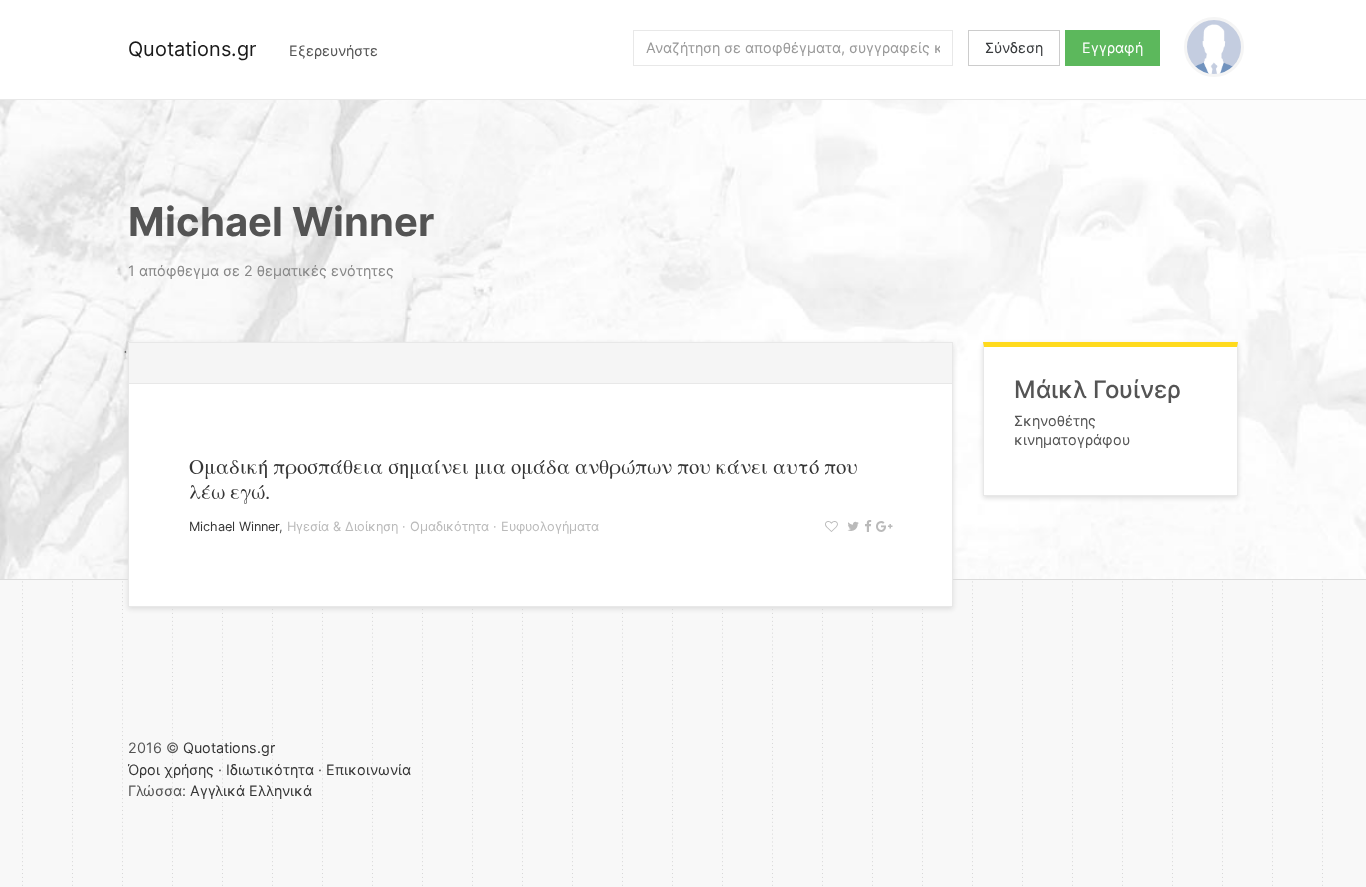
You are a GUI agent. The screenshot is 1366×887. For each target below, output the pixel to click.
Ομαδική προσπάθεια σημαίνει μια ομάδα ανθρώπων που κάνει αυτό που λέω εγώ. (523, 478)
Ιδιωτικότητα (270, 769)
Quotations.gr (192, 49)
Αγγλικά (217, 790)
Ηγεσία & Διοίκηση (342, 526)
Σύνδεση (1014, 47)
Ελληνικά (280, 790)
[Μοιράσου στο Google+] (881, 526)
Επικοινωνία (368, 769)
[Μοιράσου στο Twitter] (850, 526)
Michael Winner (234, 526)
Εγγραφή (1112, 47)
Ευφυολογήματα (550, 526)
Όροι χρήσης (171, 769)
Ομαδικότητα (449, 526)
